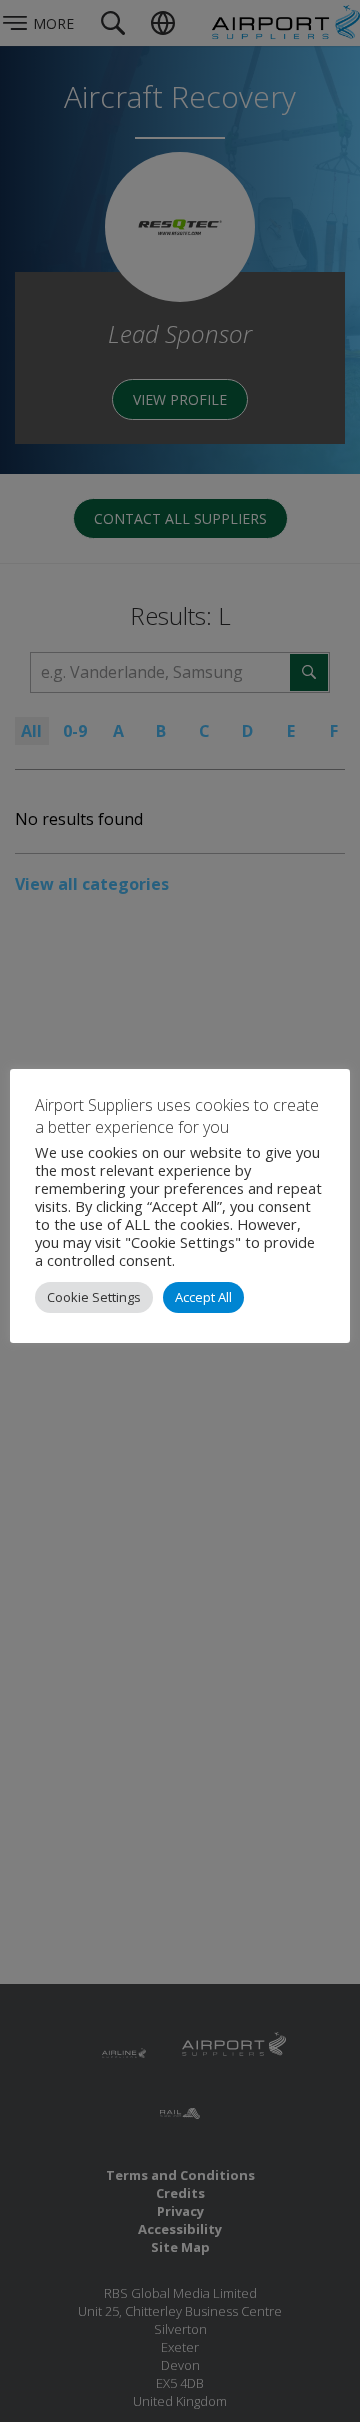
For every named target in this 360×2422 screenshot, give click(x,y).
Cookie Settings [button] (94, 1297)
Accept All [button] (203, 1297)
